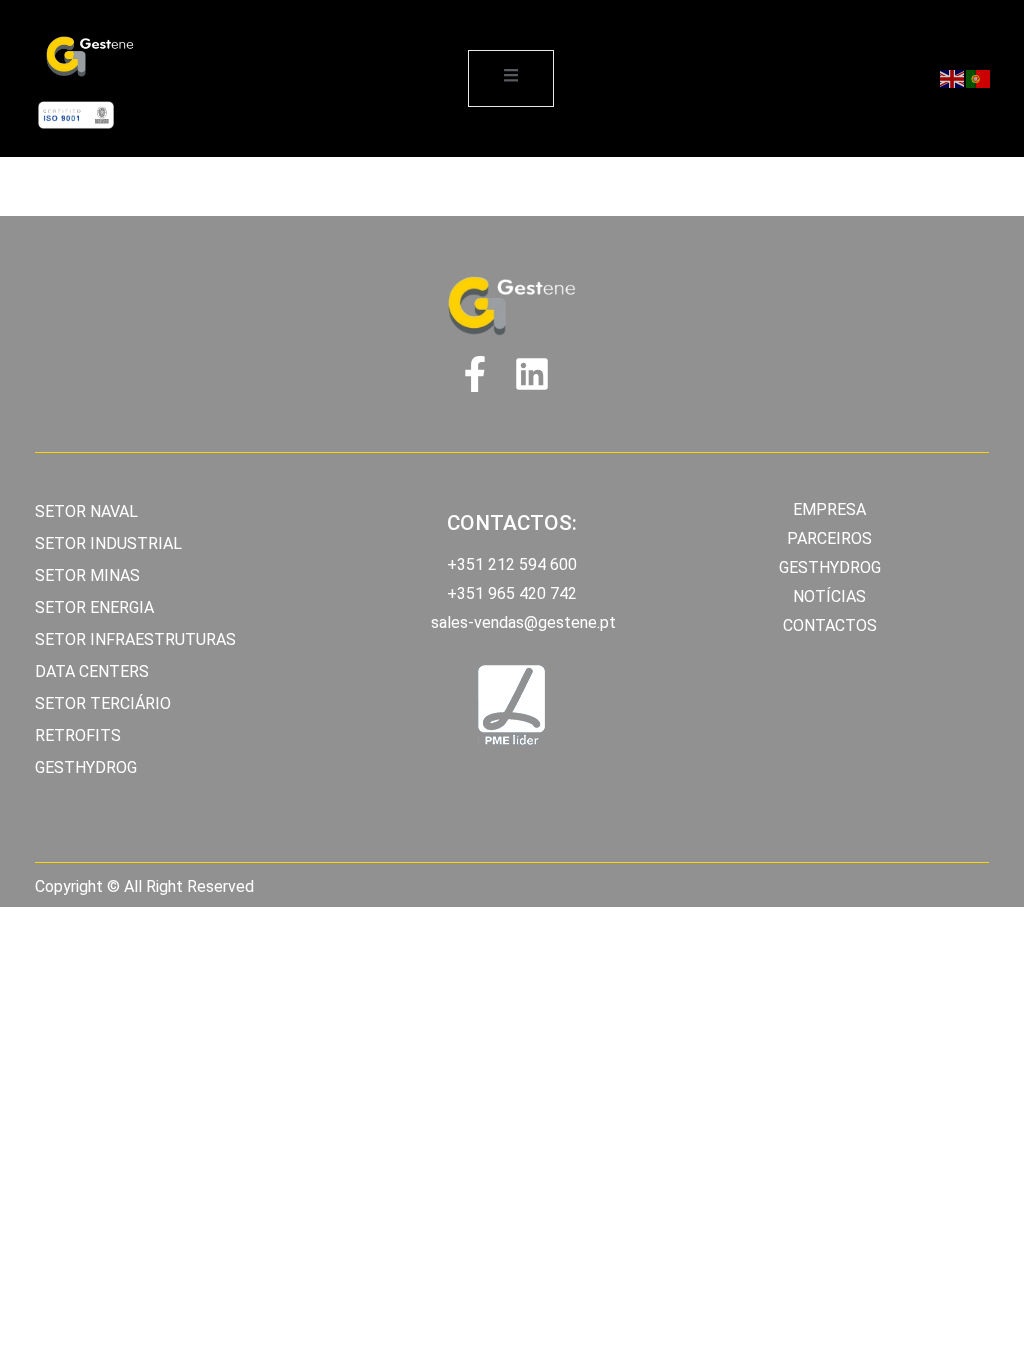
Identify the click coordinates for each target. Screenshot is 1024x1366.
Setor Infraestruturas (135, 639)
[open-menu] (511, 78)
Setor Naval (86, 511)
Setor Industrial (108, 543)
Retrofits (78, 735)
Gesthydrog (86, 767)
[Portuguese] (979, 78)
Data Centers (92, 671)
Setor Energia (94, 607)
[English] (953, 78)
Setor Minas (87, 575)
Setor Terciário (103, 703)
